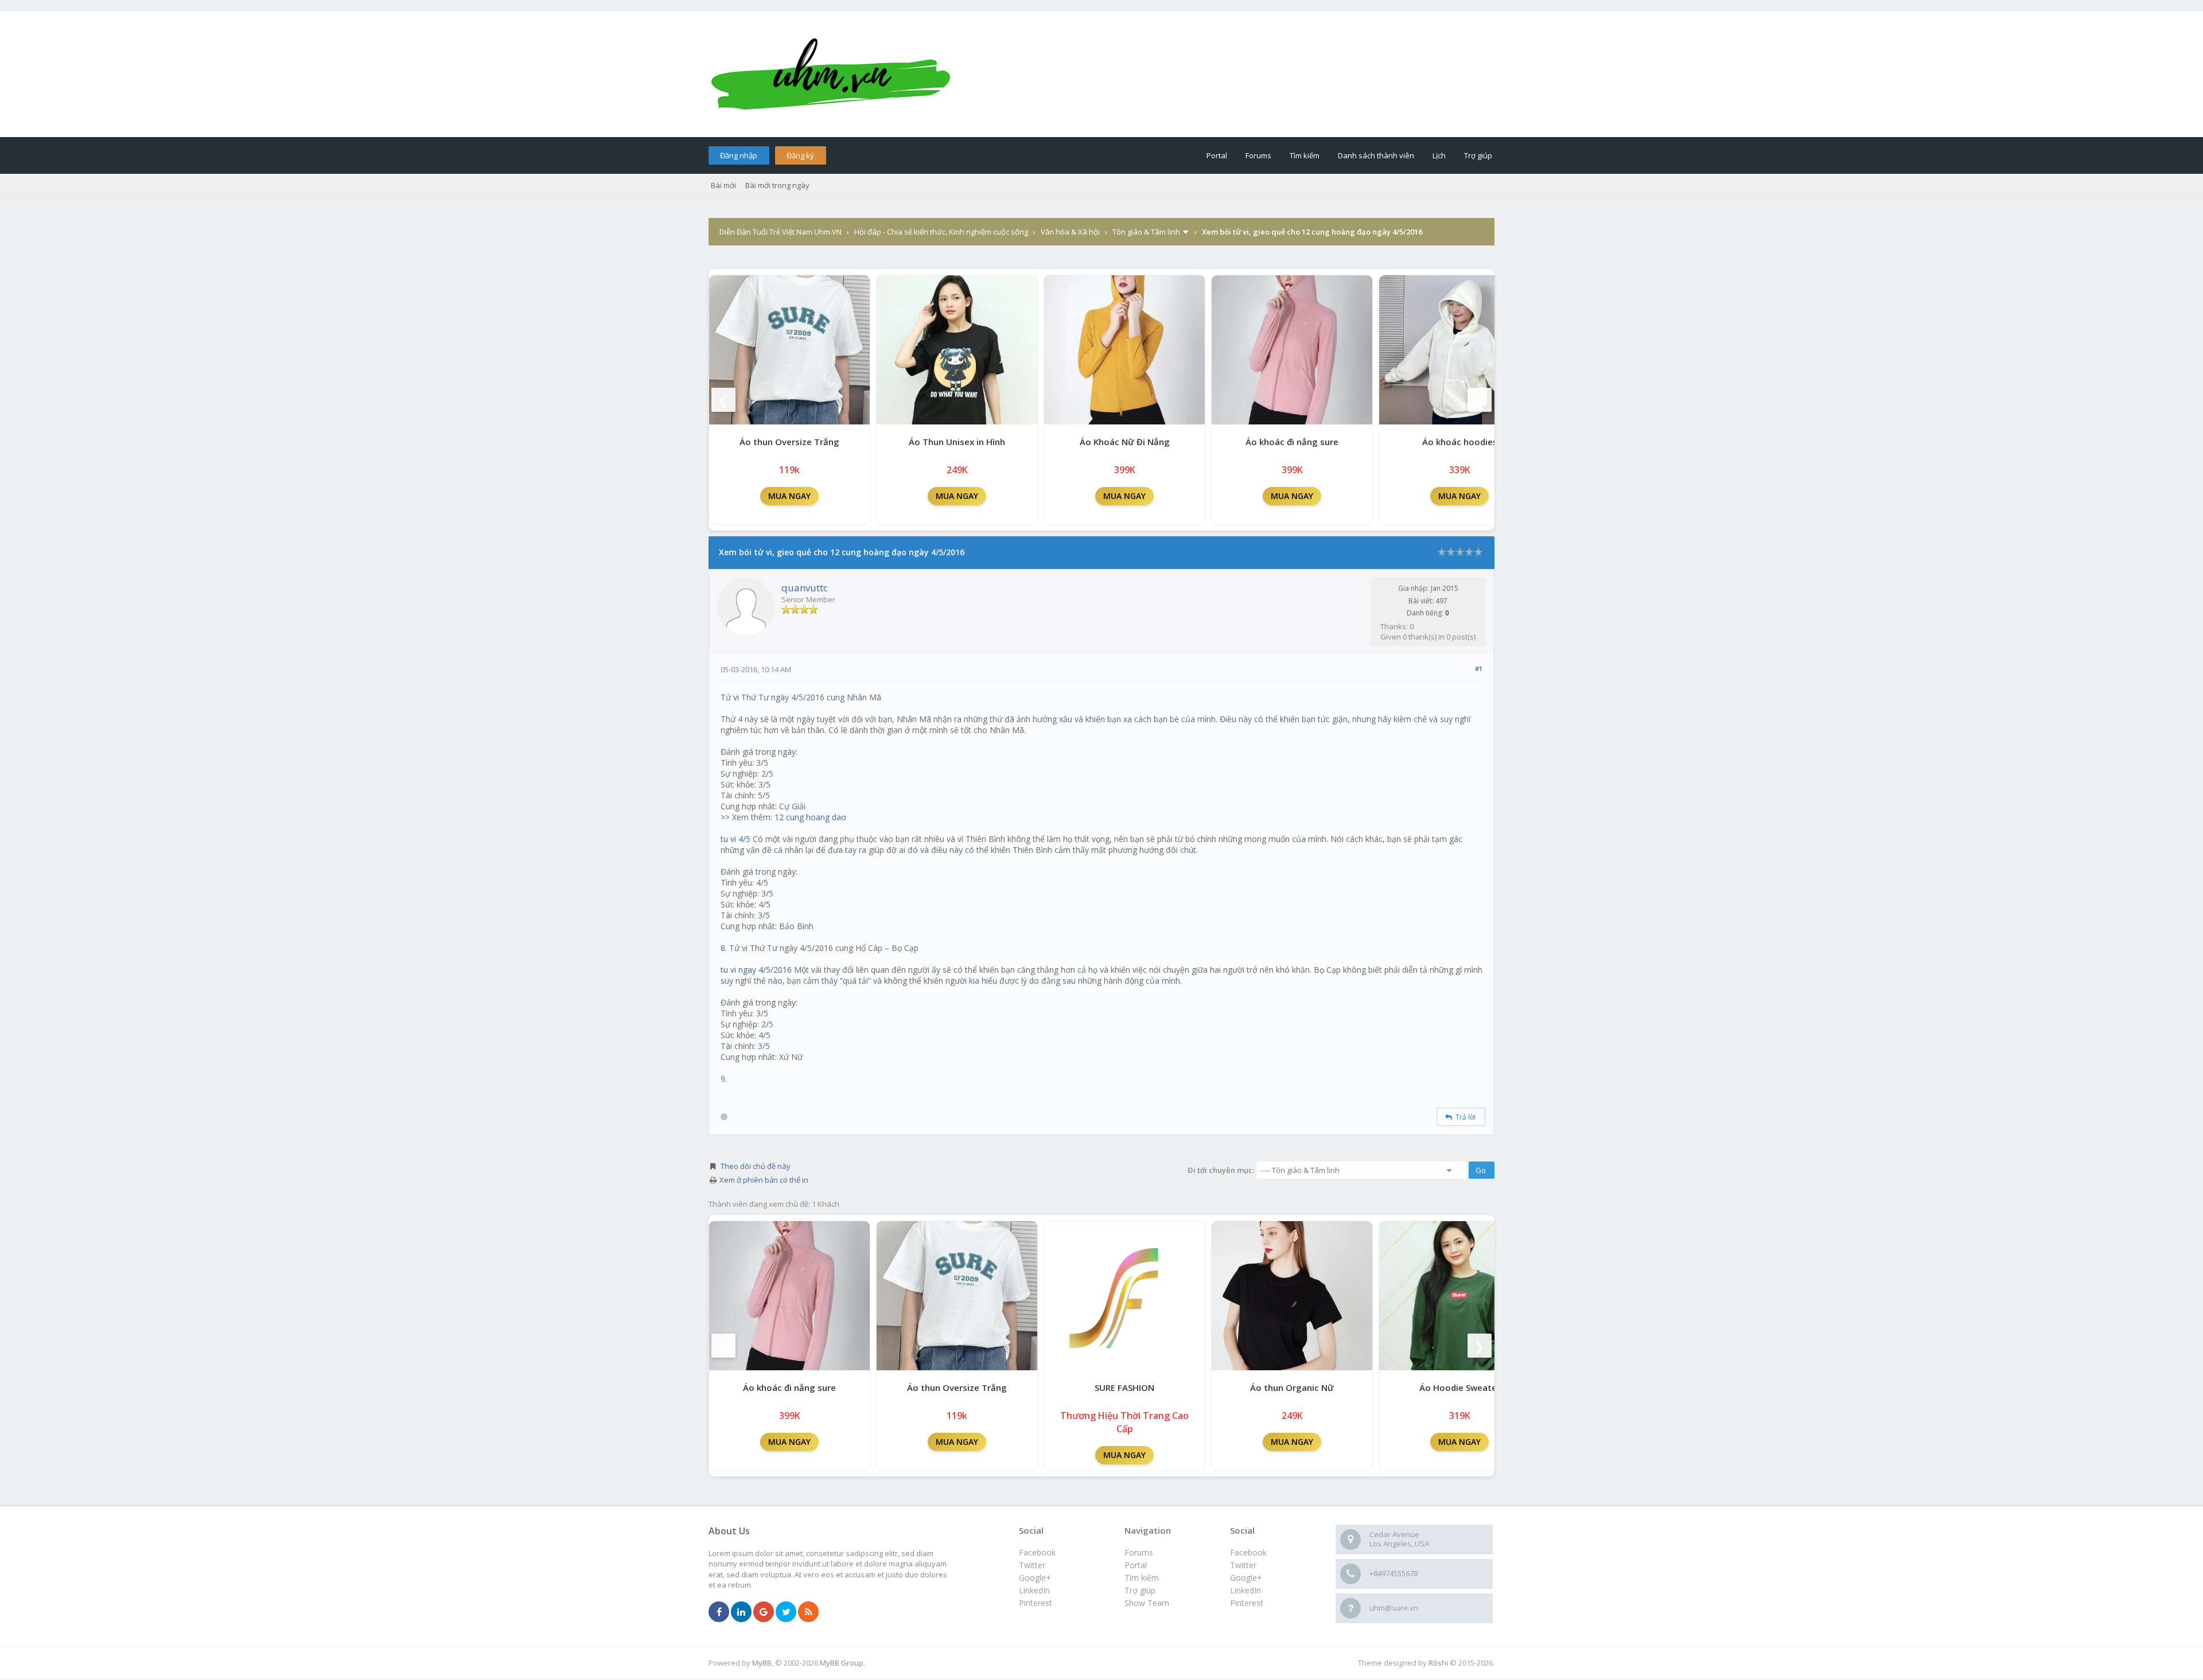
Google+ (1246, 1578)
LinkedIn (1245, 1590)
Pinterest (1247, 1603)
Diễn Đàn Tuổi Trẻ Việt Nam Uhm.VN (781, 232)
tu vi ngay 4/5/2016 (756, 970)
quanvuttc (805, 588)
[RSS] (808, 1612)
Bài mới (723, 185)
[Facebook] (719, 1612)
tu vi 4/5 (735, 839)
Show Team (1147, 1603)
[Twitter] (786, 1612)
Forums (1258, 155)
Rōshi (1438, 1663)
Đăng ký (800, 155)
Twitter (1243, 1565)
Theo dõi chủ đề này (756, 1166)
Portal (1217, 155)
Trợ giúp (1478, 155)
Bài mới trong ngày (777, 185)
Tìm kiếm (1305, 155)
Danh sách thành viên (1376, 155)
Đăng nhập (739, 155)
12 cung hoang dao (810, 817)
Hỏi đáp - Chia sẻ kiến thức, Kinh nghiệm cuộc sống (941, 232)
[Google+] (764, 1612)
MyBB (762, 1663)
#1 (1479, 669)
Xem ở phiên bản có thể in (764, 1180)
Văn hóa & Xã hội (1070, 232)
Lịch (1439, 155)
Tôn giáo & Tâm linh (1146, 232)
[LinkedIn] (741, 1612)
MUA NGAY (789, 496)
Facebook (1248, 1552)
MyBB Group (842, 1663)
